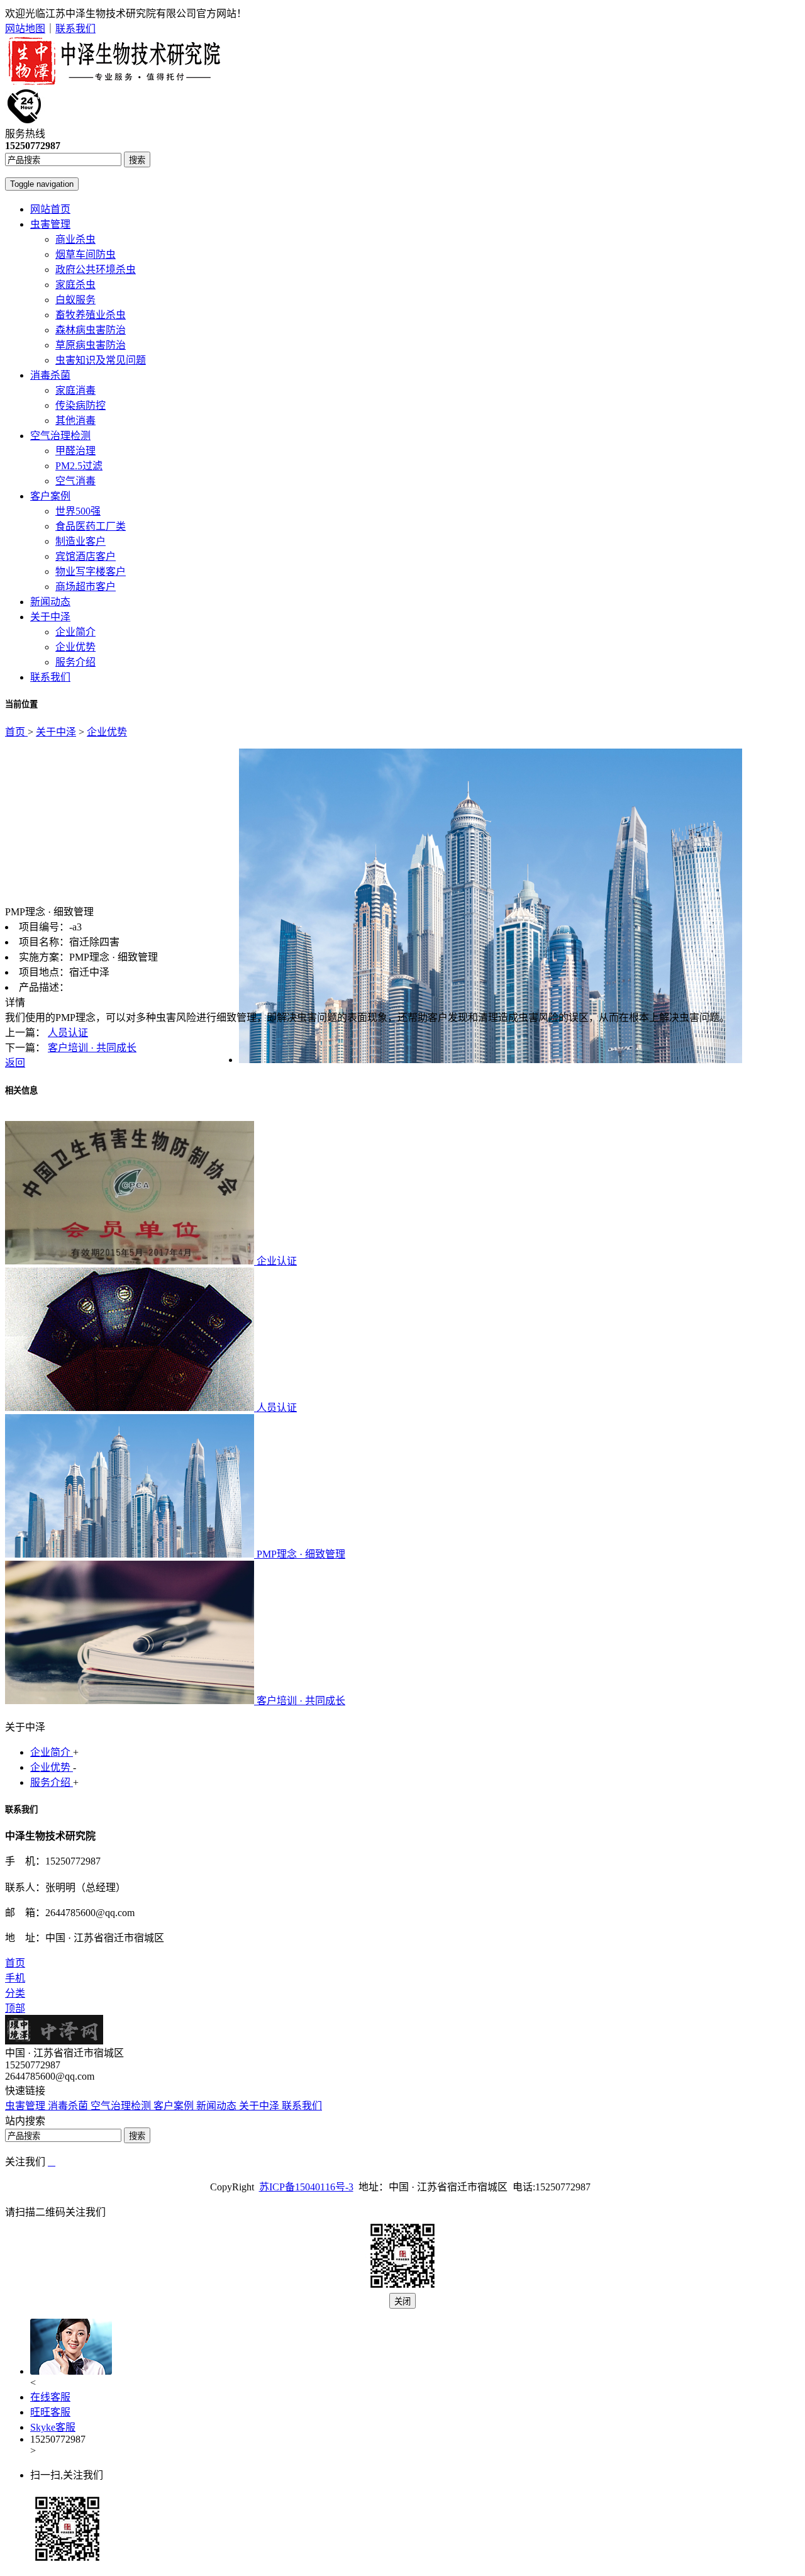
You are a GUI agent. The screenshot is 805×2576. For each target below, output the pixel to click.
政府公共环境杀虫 (96, 270)
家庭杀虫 (75, 285)
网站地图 (25, 29)
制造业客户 (80, 541)
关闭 (402, 2301)
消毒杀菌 (50, 375)
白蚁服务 (75, 300)
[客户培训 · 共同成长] (131, 1701)
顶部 (15, 2008)
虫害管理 (50, 224)
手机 (15, 1978)
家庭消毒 (75, 390)
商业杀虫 (75, 239)
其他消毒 (75, 421)
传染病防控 (80, 405)
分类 (15, 1993)
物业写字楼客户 (91, 572)
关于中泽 (50, 617)
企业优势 (75, 647)
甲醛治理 (75, 451)
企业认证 (277, 1261)
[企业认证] (131, 1261)
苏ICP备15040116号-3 (306, 2187)
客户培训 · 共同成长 (92, 1048)
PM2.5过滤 (79, 466)
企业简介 (75, 632)
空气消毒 (75, 481)
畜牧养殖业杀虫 (91, 315)
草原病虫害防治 (91, 345)
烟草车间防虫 (86, 254)
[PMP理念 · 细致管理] (131, 1554)
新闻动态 (50, 602)
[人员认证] (131, 1408)
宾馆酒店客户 (86, 556)
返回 (15, 1063)
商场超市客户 (86, 587)
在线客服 (50, 2397)
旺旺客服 (50, 2412)
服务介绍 (75, 662)
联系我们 (75, 29)
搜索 (137, 160)
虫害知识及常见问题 (101, 360)
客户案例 (50, 496)
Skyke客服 (53, 2427)
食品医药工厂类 (91, 526)
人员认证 (68, 1033)
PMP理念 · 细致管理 (301, 1554)
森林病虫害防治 (91, 330)
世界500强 (78, 511)
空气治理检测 (60, 436)
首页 (16, 732)
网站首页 (50, 209)
